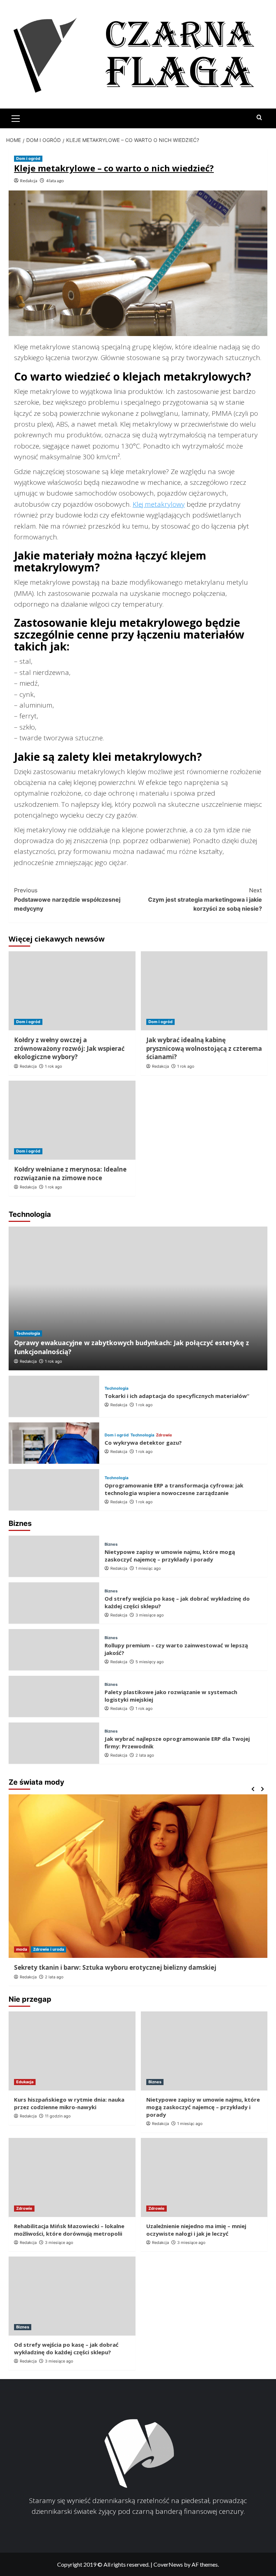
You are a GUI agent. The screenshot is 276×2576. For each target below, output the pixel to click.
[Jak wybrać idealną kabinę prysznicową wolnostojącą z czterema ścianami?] (204, 991)
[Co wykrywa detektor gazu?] (54, 1443)
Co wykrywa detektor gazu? (143, 1443)
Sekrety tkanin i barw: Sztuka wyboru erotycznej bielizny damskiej (115, 1967)
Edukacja (25, 2082)
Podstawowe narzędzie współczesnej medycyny (67, 899)
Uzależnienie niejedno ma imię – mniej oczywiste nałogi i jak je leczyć (196, 2230)
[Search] (259, 118)
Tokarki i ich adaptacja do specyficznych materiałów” (177, 1396)
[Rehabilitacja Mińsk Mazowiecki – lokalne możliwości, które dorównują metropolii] (72, 2177)
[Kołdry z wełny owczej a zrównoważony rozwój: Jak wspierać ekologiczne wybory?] (72, 991)
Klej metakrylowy (159, 504)
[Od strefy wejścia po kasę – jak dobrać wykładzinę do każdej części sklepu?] (54, 1603)
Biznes (111, 1544)
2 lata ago (145, 1755)
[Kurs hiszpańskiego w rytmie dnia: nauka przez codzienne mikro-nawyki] (72, 2051)
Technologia (28, 1333)
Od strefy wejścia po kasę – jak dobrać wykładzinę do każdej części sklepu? (66, 2348)
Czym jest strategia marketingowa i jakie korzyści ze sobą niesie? (205, 899)
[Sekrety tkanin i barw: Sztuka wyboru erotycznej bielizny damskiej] (138, 1876)
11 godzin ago (58, 2116)
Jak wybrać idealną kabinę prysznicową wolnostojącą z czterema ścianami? (204, 1048)
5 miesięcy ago (150, 1662)
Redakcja (29, 181)
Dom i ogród (28, 158)
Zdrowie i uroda (49, 1949)
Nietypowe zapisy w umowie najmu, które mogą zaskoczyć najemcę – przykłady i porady (170, 1556)
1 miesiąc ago (148, 1568)
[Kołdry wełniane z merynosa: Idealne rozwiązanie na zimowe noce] (72, 1120)
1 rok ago (54, 1066)
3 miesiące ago (150, 1615)
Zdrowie (164, 1435)
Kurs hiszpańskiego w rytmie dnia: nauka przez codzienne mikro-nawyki (69, 2103)
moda (22, 1949)
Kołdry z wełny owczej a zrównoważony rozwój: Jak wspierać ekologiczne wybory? (69, 1048)
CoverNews (168, 2564)
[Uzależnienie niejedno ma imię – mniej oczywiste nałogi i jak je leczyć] (204, 2177)
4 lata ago (55, 181)
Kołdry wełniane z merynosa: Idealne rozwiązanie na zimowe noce (70, 1174)
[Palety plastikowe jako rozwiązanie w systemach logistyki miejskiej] (54, 1696)
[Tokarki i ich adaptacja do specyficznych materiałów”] (54, 1396)
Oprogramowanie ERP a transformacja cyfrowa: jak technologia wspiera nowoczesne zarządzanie (174, 1489)
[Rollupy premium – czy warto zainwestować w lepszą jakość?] (54, 1650)
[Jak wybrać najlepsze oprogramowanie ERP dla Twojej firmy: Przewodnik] (54, 1743)
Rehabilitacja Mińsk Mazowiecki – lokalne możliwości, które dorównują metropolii (69, 2230)
